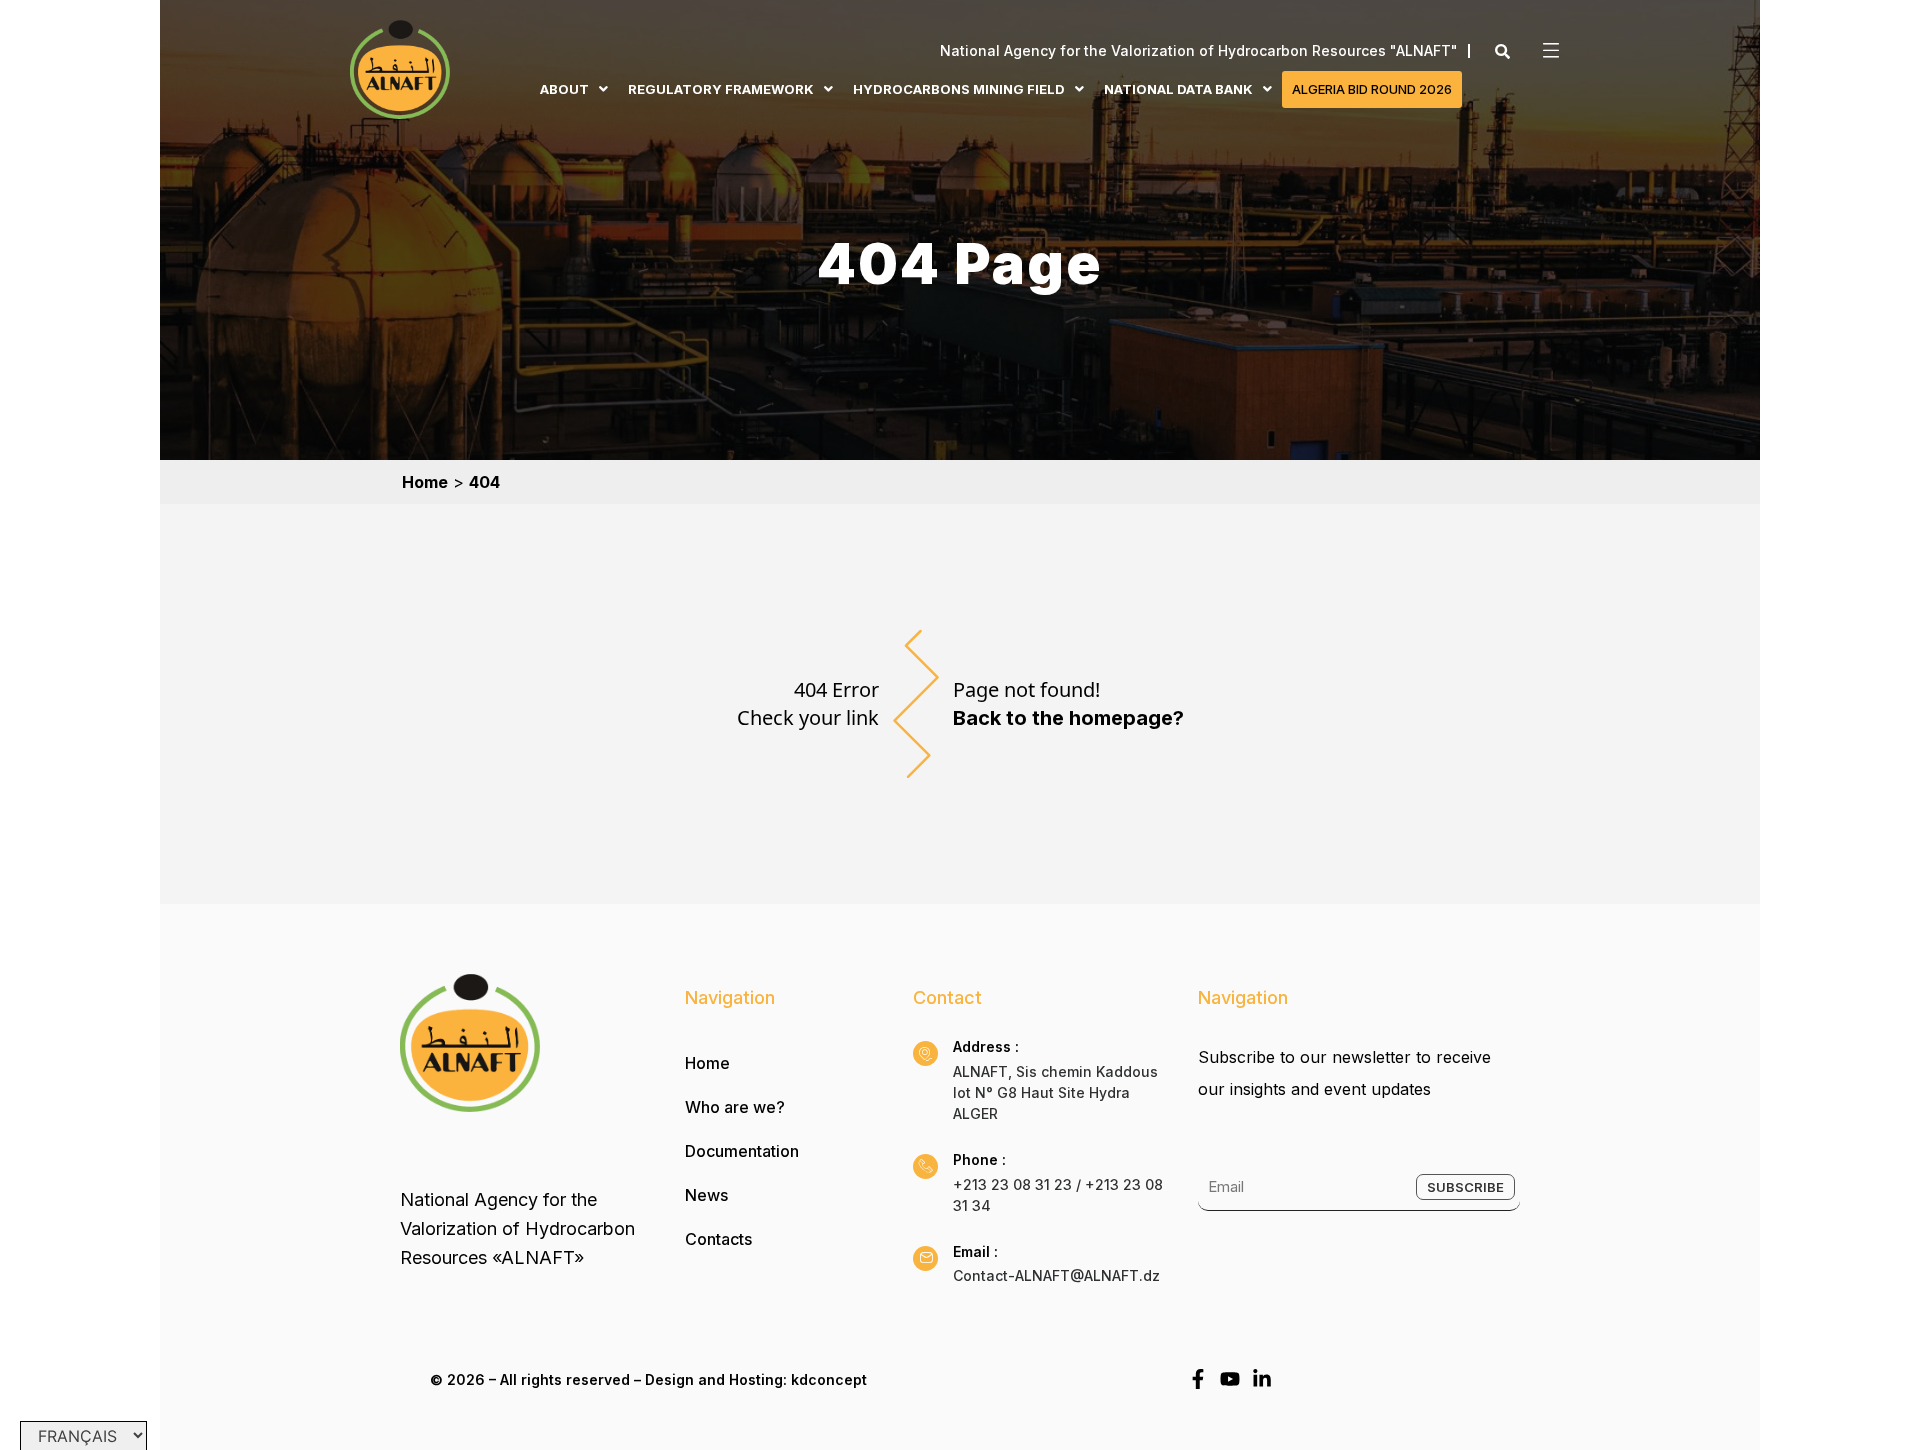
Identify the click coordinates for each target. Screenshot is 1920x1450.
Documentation (742, 1151)
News (706, 1195)
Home (707, 1063)
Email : (975, 1251)
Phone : (979, 1159)
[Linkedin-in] (1262, 1379)
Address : (986, 1046)
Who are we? (735, 1107)
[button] (1545, 50)
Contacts (718, 1239)
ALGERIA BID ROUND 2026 (1372, 89)
